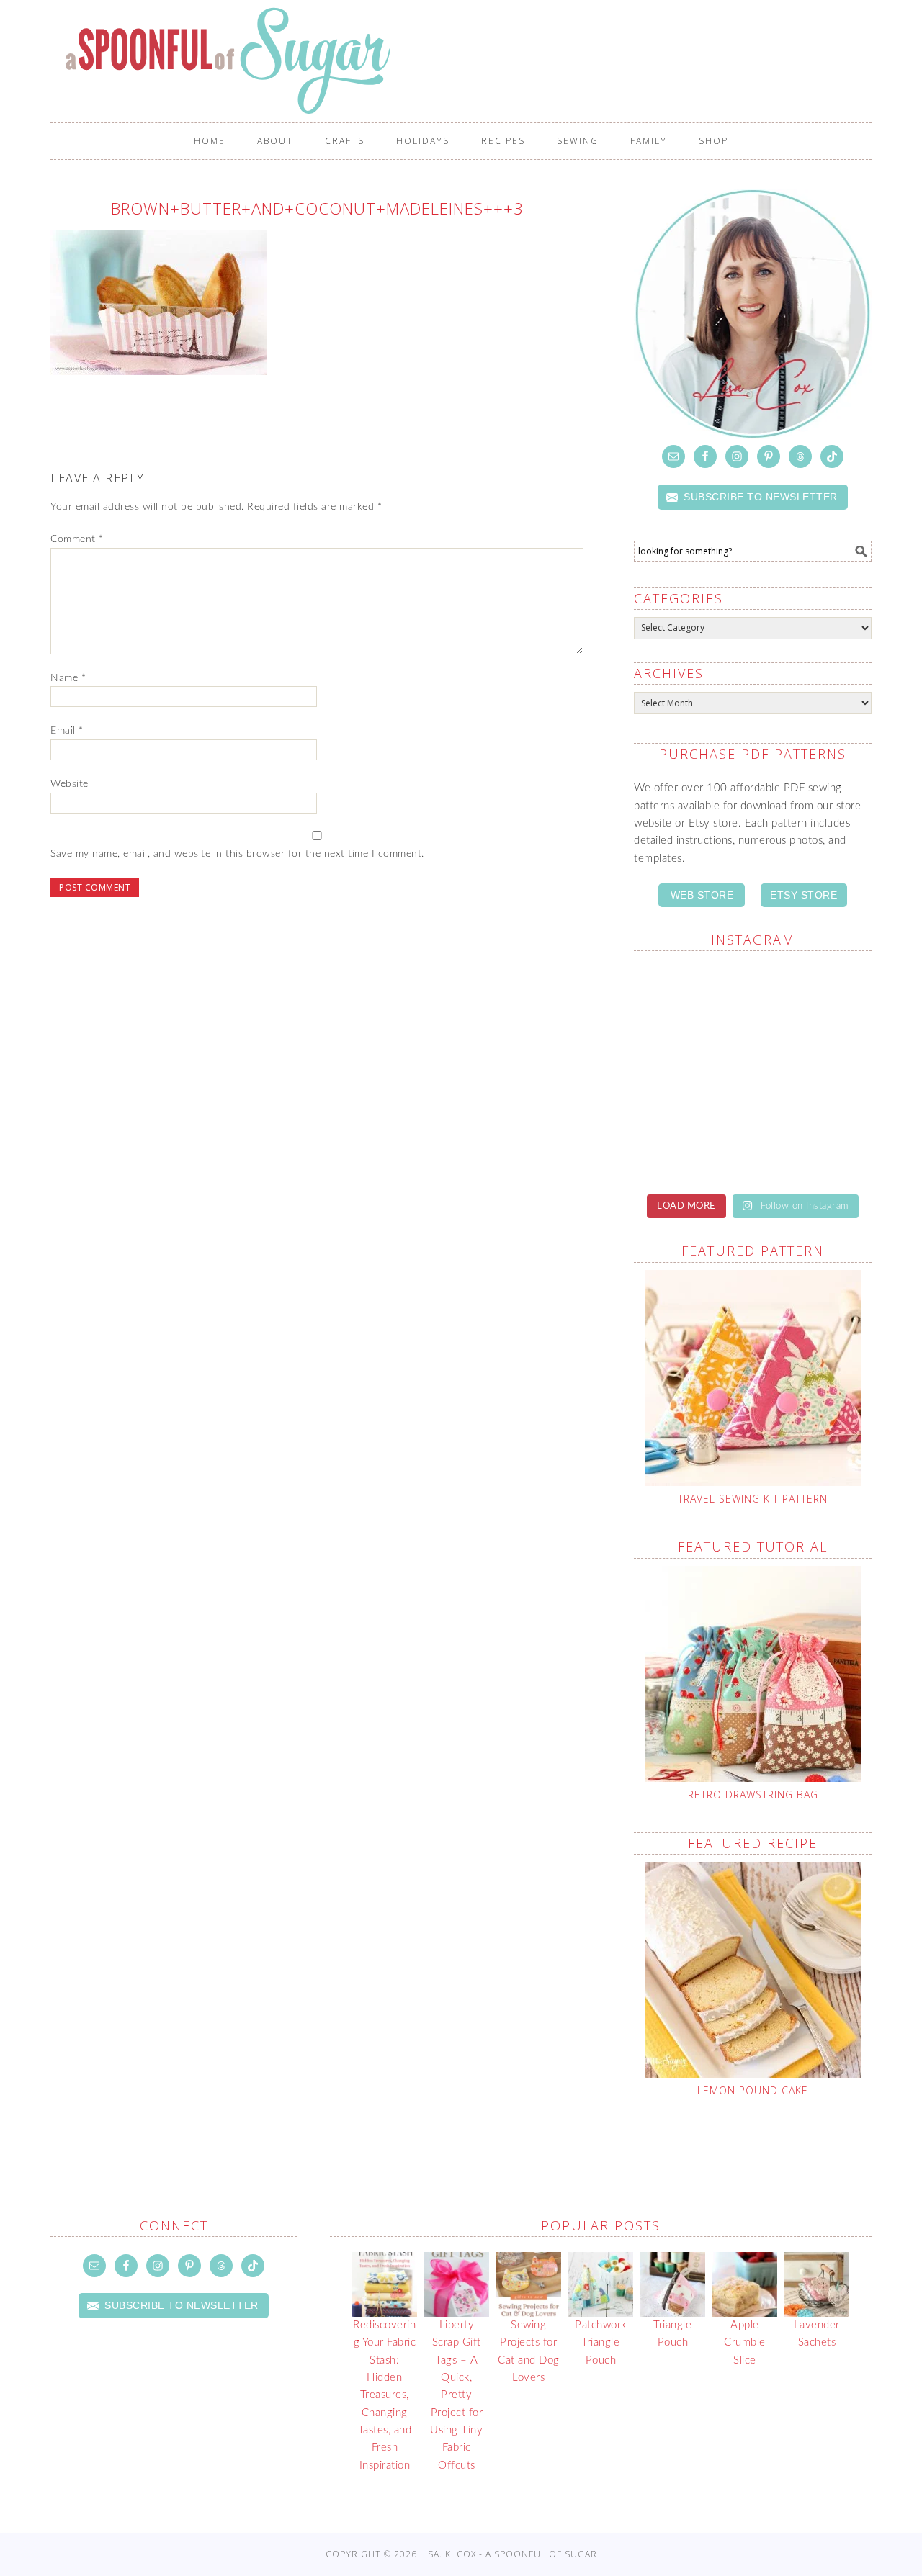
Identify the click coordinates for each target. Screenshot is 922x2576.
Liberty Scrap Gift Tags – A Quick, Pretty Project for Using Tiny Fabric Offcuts (456, 2395)
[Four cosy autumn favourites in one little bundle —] (814, 1071)
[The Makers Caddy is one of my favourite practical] (691, 999)
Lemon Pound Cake (753, 2090)
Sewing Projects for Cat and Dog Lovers (529, 2351)
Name (68, 678)
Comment (77, 539)
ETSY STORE (804, 895)
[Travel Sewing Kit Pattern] (753, 1378)
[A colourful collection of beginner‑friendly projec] (691, 1143)
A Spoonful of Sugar (468, 60)
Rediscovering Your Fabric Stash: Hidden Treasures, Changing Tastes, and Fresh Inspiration (384, 2395)
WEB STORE (702, 895)
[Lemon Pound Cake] (753, 1970)
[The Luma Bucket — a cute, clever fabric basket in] (814, 999)
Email (67, 731)
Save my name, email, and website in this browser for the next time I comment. (237, 854)
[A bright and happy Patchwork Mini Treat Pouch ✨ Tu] (814, 1143)
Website (70, 784)
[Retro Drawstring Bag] (753, 1674)
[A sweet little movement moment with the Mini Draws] (691, 1071)
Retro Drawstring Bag (753, 1794)
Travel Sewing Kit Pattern (753, 1499)
